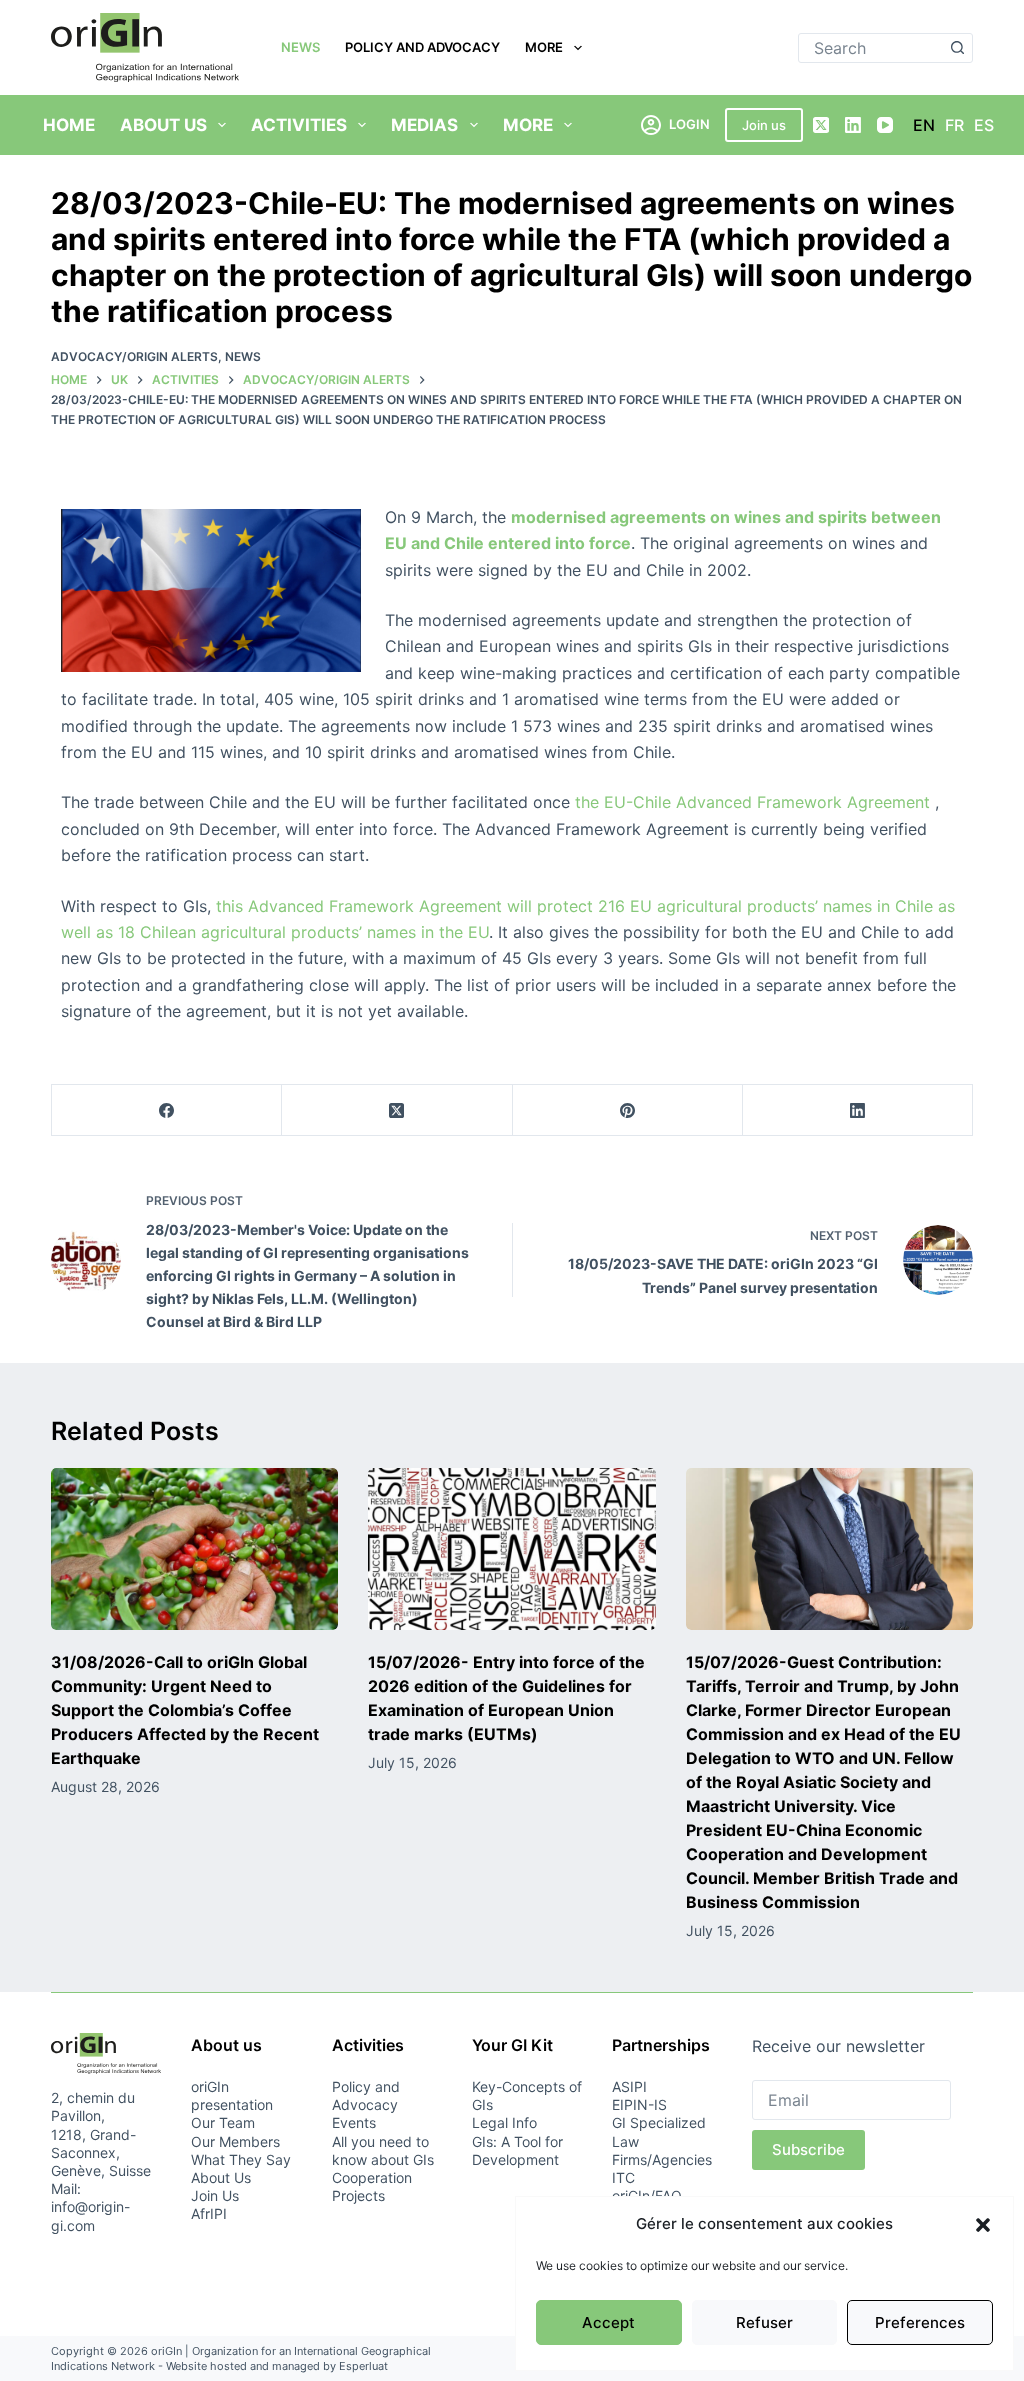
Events (354, 2122)
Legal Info (504, 2122)
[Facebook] (167, 1110)
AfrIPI (209, 2213)
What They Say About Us (241, 2168)
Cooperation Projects (372, 2186)
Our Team (223, 2122)
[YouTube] (885, 125)
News (300, 47)
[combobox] (871, 48)
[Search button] (958, 48)
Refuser (764, 2322)
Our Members (235, 2141)
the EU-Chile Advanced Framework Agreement (750, 802)
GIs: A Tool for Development (517, 2150)
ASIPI (629, 2086)
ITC (623, 2177)
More (544, 47)
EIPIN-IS (639, 2104)
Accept (608, 2322)
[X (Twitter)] (821, 125)
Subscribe (808, 2149)
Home (69, 125)
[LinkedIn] (853, 125)
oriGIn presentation (232, 2095)
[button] (983, 2225)
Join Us (215, 2195)
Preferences (920, 2322)
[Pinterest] (628, 1110)
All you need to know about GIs (383, 2150)
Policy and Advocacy (422, 47)
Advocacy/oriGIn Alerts (134, 356)
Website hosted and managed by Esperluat (277, 2366)
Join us (764, 125)
